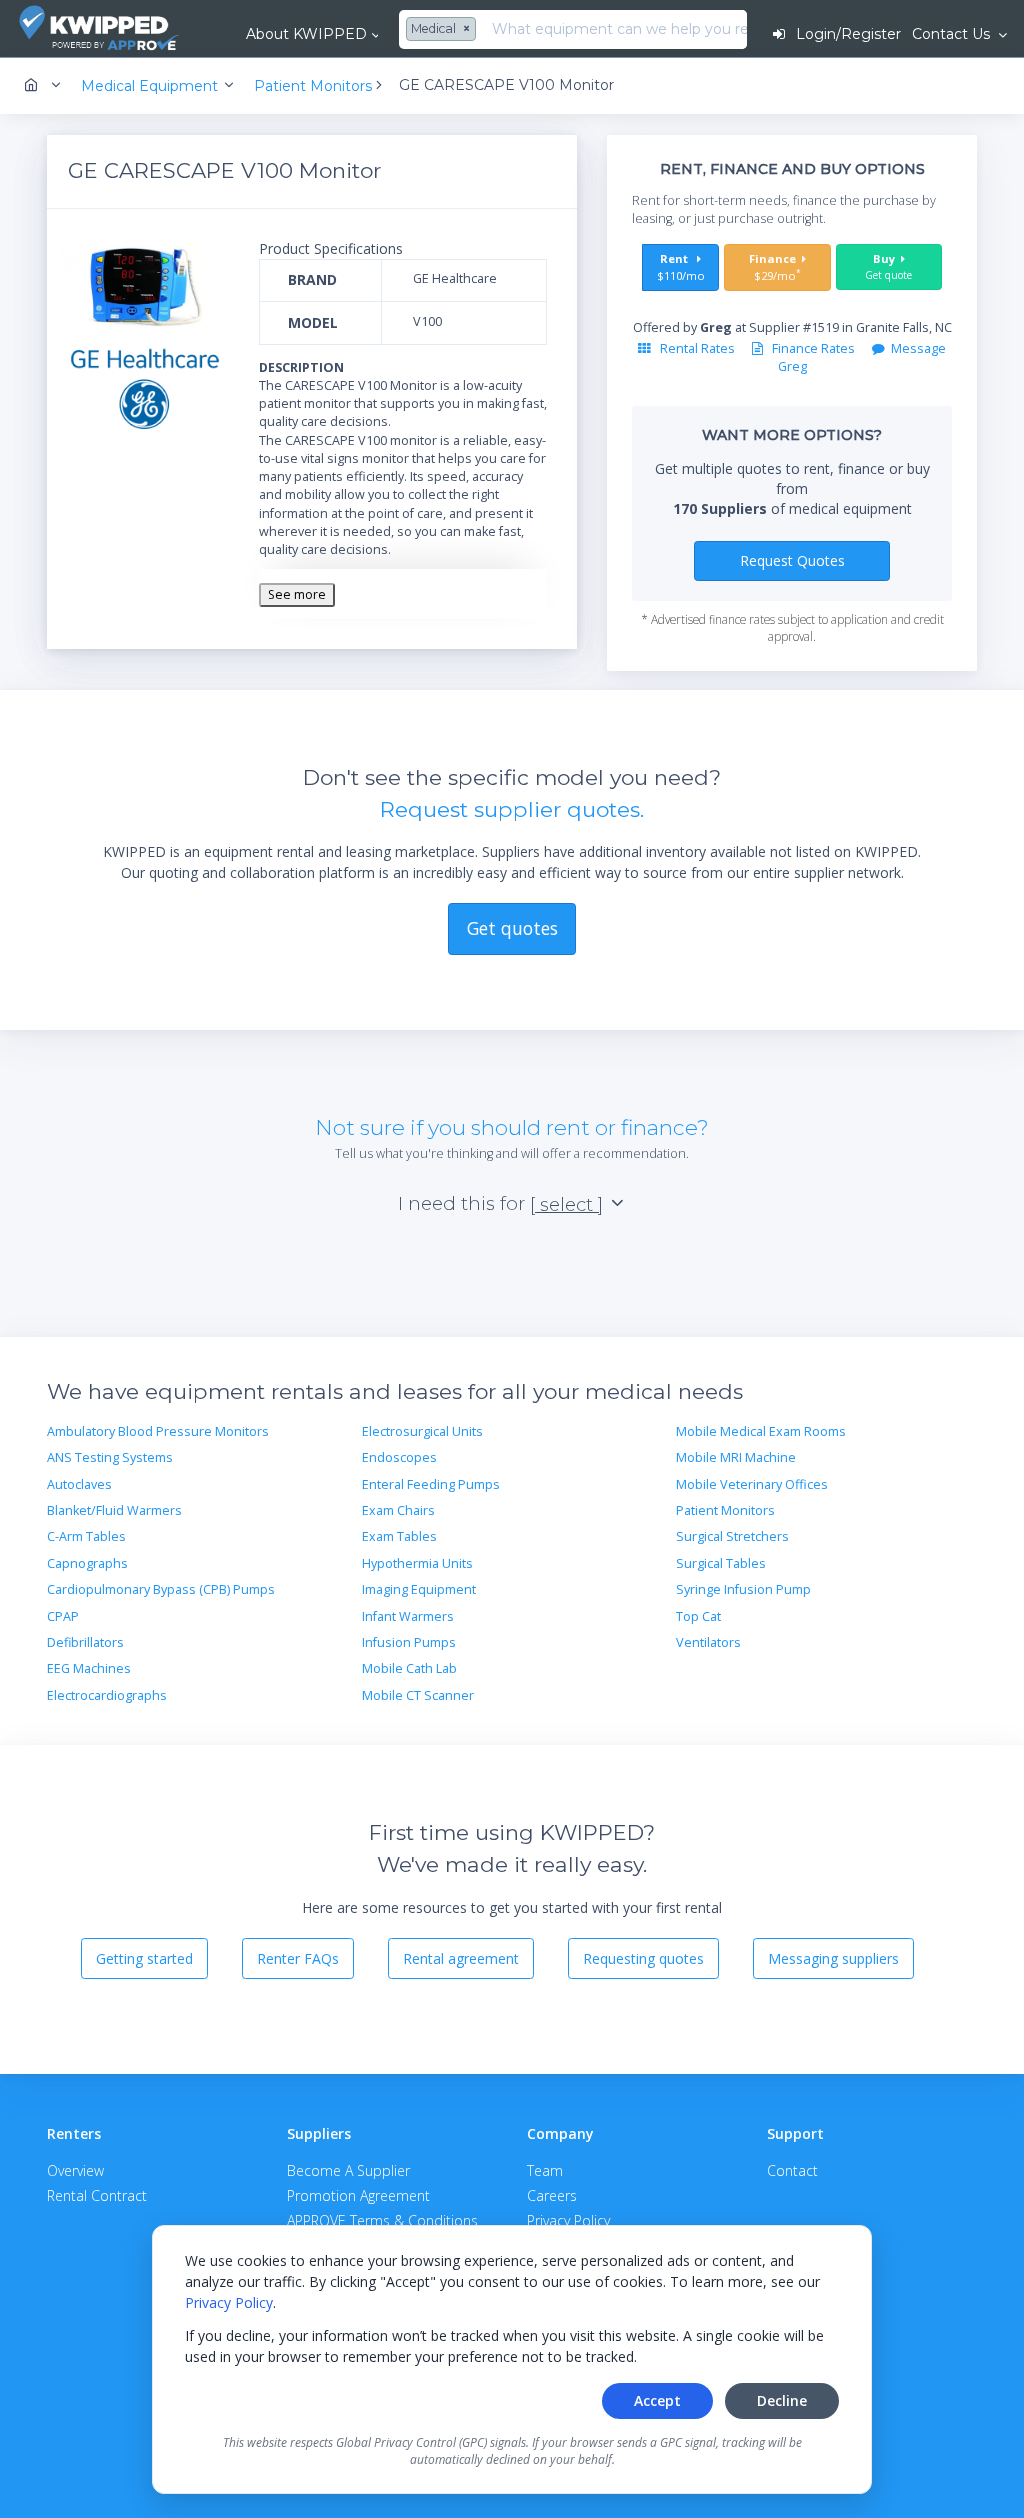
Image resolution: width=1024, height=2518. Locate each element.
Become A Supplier (348, 2170)
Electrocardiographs (107, 1695)
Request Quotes (792, 560)
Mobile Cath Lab (409, 1668)
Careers (552, 2195)
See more (297, 594)
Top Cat (698, 1616)
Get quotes (512, 928)
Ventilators (708, 1642)
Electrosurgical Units (422, 1431)
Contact (792, 2170)
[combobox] (443, 30)
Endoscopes (399, 1457)
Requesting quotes (643, 1958)
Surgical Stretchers (732, 1536)
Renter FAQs (298, 1958)
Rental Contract (97, 2195)
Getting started (144, 1958)
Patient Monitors (725, 1510)
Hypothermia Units (417, 1563)
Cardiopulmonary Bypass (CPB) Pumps (161, 1589)
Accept (657, 2400)
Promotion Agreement (358, 2195)
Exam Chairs (398, 1510)
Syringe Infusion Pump (743, 1589)
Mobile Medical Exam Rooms (761, 1431)
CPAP (63, 1616)
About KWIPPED (306, 34)
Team (545, 2170)
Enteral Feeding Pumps (431, 1484)
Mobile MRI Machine (736, 1457)
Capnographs (87, 1563)
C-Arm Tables (86, 1536)
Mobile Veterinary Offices (752, 1484)
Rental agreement (461, 1958)
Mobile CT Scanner (418, 1695)
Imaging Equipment (419, 1589)
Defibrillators (85, 1642)
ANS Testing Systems (110, 1457)
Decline (782, 2400)
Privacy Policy (229, 2302)
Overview (75, 2170)
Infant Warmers (408, 1616)
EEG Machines (89, 1668)
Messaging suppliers (833, 1958)
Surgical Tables (721, 1563)
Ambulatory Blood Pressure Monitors (158, 1431)
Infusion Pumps (409, 1642)
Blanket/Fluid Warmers (114, 1510)
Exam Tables (399, 1536)
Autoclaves (79, 1484)
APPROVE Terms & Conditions (382, 2220)
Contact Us (953, 34)
